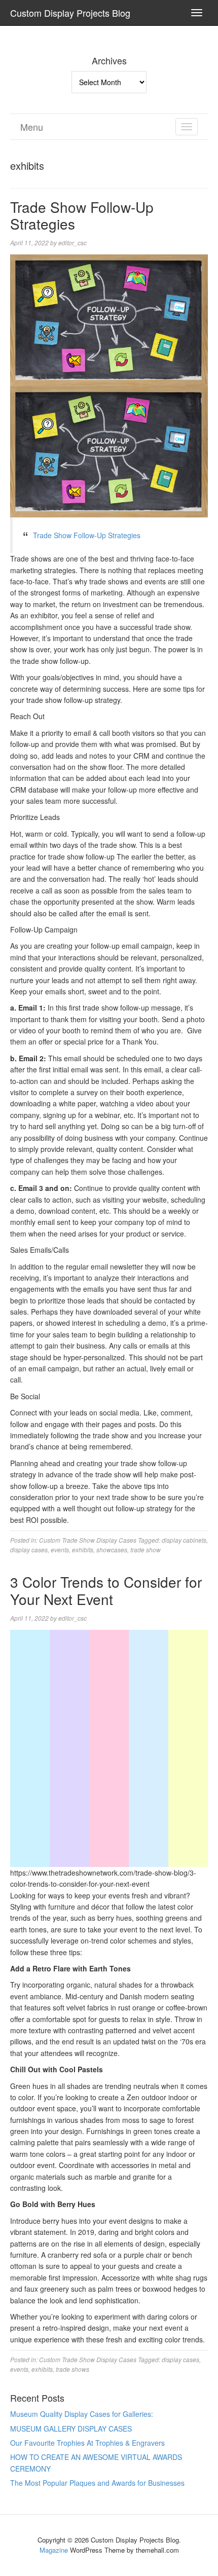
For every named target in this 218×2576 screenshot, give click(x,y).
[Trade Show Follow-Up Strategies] (109, 319)
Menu (32, 127)
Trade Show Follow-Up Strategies (82, 215)
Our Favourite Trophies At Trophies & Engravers (87, 2443)
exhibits (83, 1550)
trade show (146, 1550)
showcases (112, 1550)
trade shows (72, 2369)
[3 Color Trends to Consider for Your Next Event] (109, 1688)
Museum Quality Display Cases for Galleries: (82, 2414)
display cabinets (184, 1540)
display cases (29, 1550)
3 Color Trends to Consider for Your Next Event (106, 1590)
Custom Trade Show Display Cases (88, 1540)
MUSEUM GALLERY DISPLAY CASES (71, 2429)
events (60, 1550)
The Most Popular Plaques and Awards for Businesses (97, 2483)
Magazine (54, 2550)
